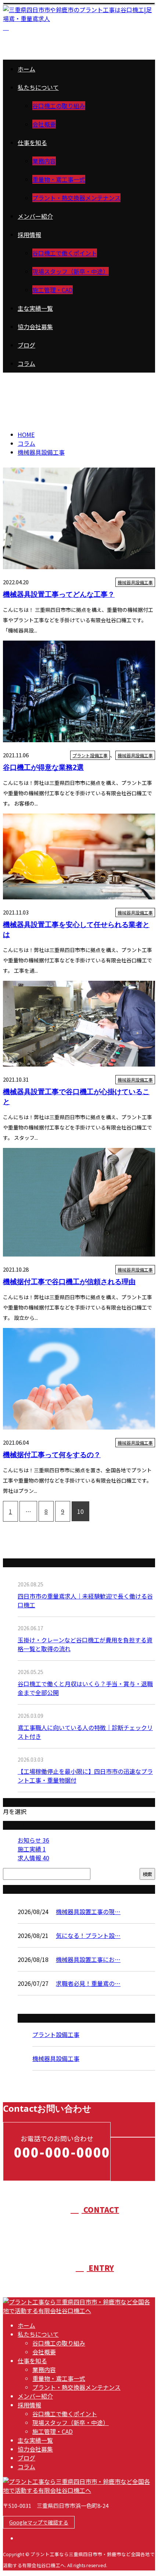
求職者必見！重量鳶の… (88, 1983)
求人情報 (33, 1858)
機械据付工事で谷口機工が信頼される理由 (69, 1281)
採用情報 (29, 235)
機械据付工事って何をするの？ (52, 1454)
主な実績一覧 (35, 308)
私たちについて (38, 87)
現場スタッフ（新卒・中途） (71, 271)
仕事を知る (32, 142)
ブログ (26, 345)
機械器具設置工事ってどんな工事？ (59, 594)
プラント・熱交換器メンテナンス (76, 198)
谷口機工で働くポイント (65, 253)
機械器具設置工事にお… (88, 1959)
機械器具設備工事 (44, 396)
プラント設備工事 (90, 755)
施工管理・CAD (53, 290)
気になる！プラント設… (88, 1935)
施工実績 (32, 1849)
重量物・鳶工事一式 (59, 179)
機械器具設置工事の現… (88, 1911)
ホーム (26, 69)
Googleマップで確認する (39, 2522)
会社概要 (44, 124)
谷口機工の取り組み (59, 106)
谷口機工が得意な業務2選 (43, 767)
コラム (26, 363)
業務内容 (44, 161)
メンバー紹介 (35, 216)
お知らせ (33, 1840)
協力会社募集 (35, 327)
